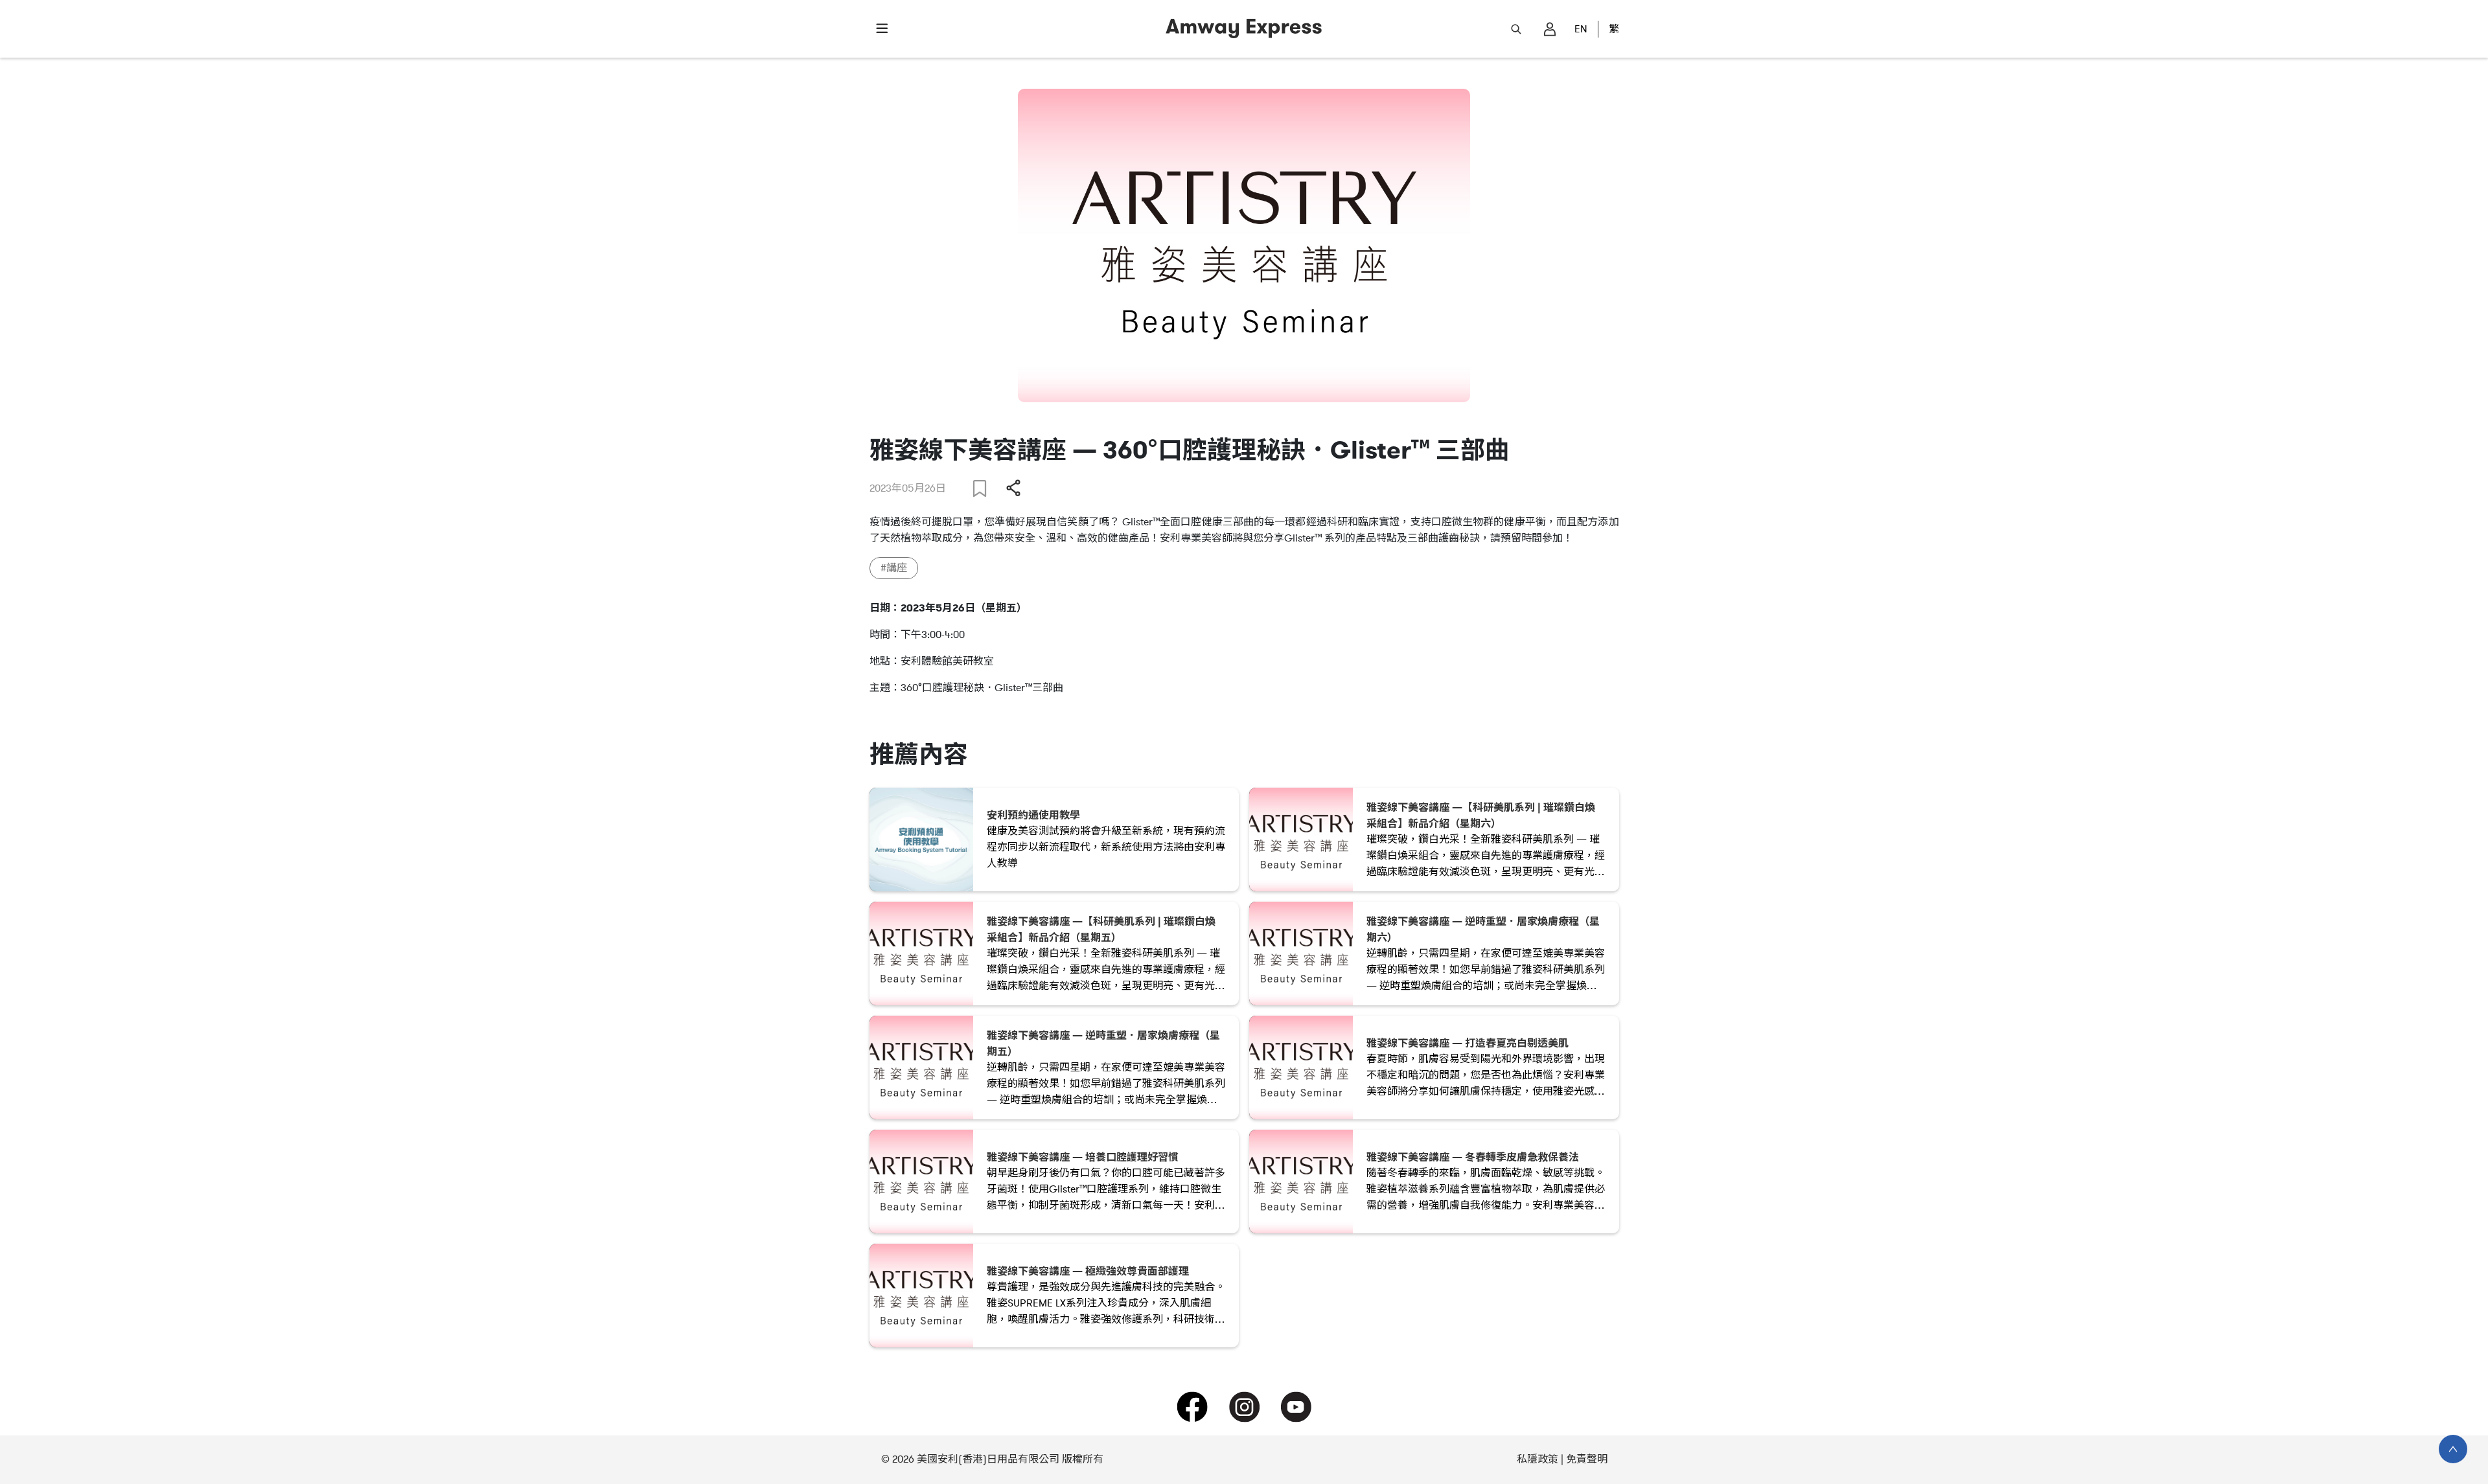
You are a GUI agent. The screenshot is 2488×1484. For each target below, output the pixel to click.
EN (1581, 29)
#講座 (894, 568)
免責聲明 (1587, 1459)
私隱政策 (1538, 1459)
